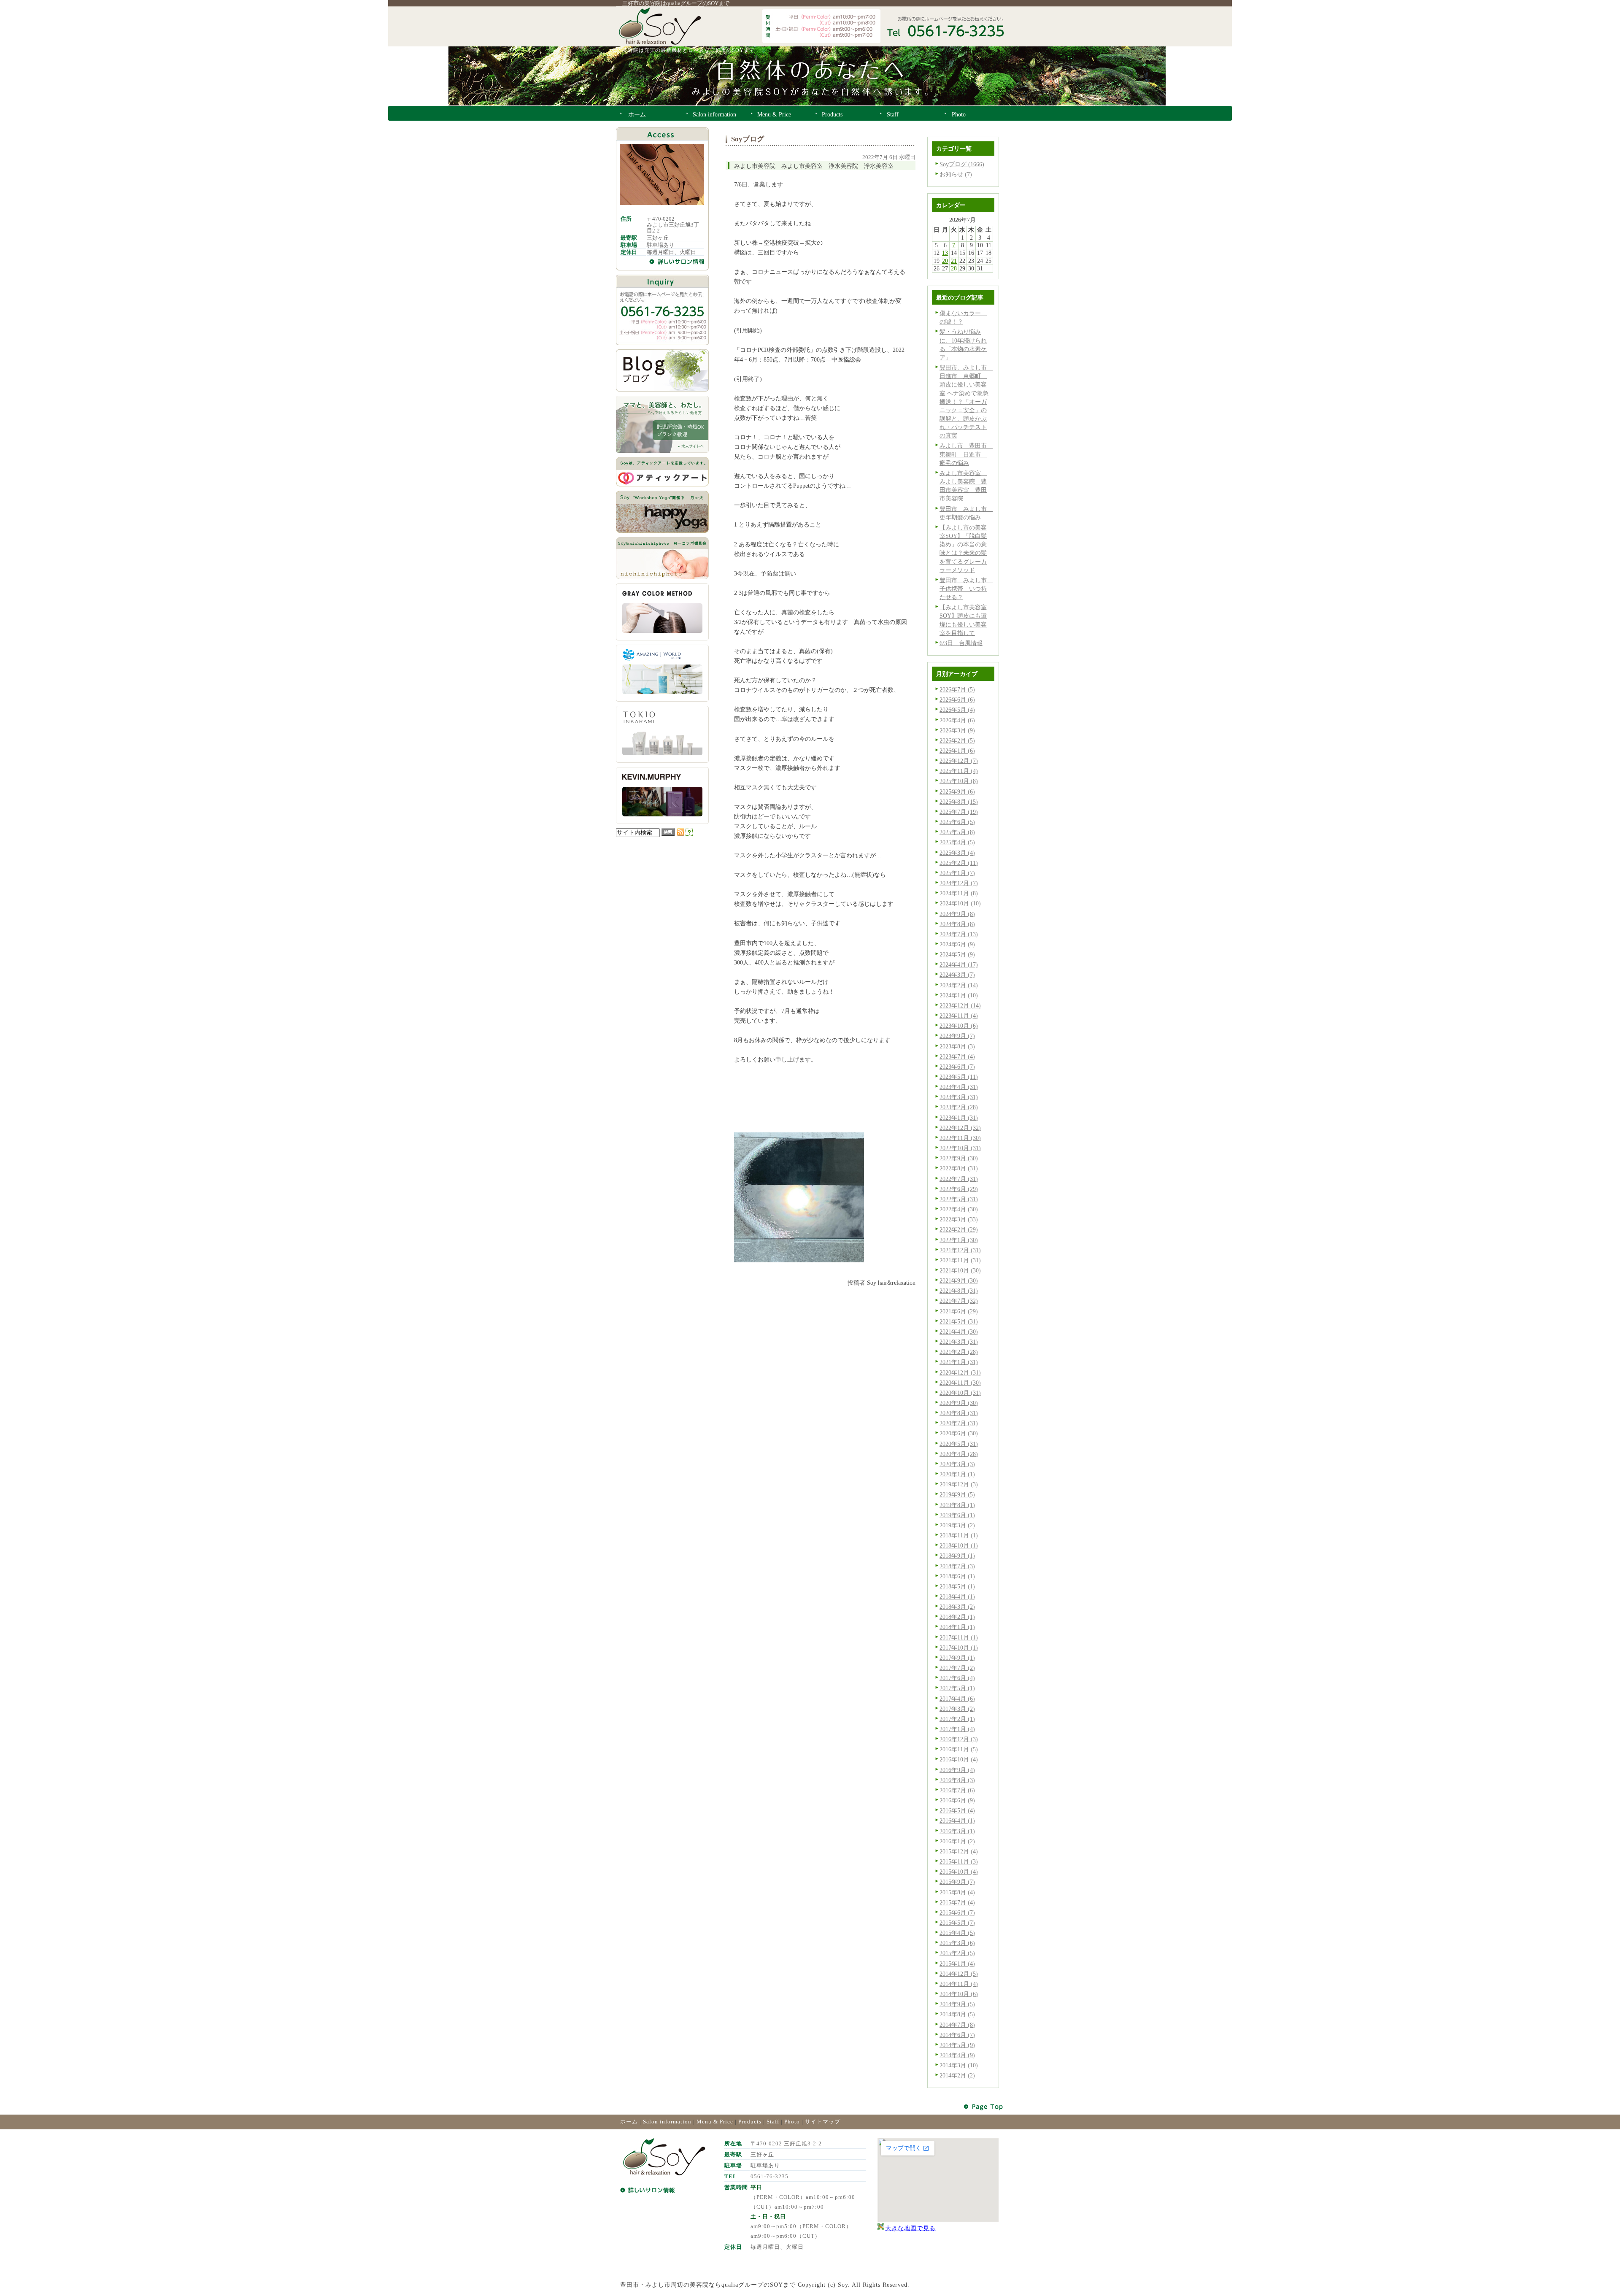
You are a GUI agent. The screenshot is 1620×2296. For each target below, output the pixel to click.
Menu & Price (715, 2122)
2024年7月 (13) (959, 934)
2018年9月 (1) (957, 1556)
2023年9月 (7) (957, 1036)
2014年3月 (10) (959, 2065)
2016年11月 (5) (959, 1749)
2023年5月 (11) (959, 1077)
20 (945, 261)
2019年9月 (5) (957, 1494)
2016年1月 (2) (957, 1841)
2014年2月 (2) (957, 2075)
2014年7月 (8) (957, 2025)
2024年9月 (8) (957, 914)
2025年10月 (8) (959, 781)
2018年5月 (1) (957, 1586)
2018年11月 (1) (959, 1535)
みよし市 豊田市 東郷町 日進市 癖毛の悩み (966, 454)
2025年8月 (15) (959, 802)
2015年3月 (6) (957, 1943)
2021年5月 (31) (959, 1321)
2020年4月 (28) (959, 1454)
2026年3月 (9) (957, 730)
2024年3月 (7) (957, 975)
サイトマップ (823, 2122)
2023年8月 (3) (957, 1046)
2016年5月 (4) (957, 1810)
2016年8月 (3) (957, 1780)
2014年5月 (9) (957, 2045)
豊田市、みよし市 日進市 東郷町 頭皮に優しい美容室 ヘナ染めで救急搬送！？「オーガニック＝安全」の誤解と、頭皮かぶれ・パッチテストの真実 (966, 401)
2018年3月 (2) (957, 1607)
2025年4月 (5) (957, 842)
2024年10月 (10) (960, 903)
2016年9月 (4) (957, 1770)
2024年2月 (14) (959, 985)
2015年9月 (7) (957, 1882)
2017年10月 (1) (959, 1648)
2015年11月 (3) (959, 1861)
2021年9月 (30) (959, 1280)
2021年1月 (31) (959, 1362)
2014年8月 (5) (957, 2014)
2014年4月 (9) (957, 2055)
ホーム (629, 2122)
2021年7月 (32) (959, 1301)
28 (954, 268)
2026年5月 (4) (957, 710)
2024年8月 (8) (957, 924)
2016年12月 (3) (959, 1739)
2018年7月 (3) (957, 1566)
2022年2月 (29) (959, 1229)
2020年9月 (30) (959, 1403)
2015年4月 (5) (957, 1933)
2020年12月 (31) (960, 1372)
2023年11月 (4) (959, 1016)
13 (945, 253)
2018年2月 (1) (957, 1617)
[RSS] (680, 834)
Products (750, 2122)
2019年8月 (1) (957, 1505)
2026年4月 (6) (957, 720)
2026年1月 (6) (957, 751)
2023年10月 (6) (959, 1026)
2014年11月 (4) (959, 1984)
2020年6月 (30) (959, 1433)
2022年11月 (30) (960, 1138)
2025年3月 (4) (957, 853)
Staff (773, 2122)
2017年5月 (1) (957, 1688)
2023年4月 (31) (959, 1087)
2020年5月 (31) (959, 1444)
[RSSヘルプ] (689, 834)
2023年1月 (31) (959, 1118)
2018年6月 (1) (957, 1576)
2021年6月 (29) (959, 1311)
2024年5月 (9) (957, 954)
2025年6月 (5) (957, 822)
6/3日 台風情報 (961, 643)
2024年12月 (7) (959, 883)
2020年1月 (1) (957, 1474)
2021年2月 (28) (959, 1352)
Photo (792, 2122)
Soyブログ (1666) (962, 164)
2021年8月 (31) (959, 1291)
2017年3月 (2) (957, 1709)
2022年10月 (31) (960, 1148)
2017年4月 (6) (957, 1699)
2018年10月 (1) (959, 1545)
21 (954, 261)
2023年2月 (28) (959, 1107)
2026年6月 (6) (957, 700)
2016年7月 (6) (957, 1790)
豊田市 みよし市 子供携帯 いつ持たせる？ (966, 589)
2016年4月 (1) (957, 1821)
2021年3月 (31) (959, 1342)
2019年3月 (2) (957, 1525)
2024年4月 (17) (959, 964)
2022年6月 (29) (959, 1189)
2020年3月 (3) (957, 1464)
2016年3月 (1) (957, 1831)
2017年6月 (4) (957, 1678)
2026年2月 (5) (957, 740)
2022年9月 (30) (959, 1158)
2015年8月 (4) (957, 1892)
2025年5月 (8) (957, 832)
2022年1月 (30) (959, 1240)
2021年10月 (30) (960, 1270)
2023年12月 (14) (960, 1005)
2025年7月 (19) (959, 812)
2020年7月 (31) (959, 1423)
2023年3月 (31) (959, 1097)
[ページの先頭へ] (984, 2107)
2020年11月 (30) (960, 1383)
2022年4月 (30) (959, 1209)
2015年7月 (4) (957, 1902)
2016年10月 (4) (959, 1759)
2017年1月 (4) (957, 1729)
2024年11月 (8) (959, 893)
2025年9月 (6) (957, 791)
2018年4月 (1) (957, 1596)
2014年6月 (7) (957, 2035)
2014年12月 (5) (959, 1974)
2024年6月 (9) (957, 944)
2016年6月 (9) (957, 1800)
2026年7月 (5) (957, 689)
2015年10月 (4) (959, 1872)
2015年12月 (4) (959, 1851)
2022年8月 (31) (959, 1168)
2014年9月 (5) (957, 2004)
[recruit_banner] (662, 451)
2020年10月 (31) (960, 1393)
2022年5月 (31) (959, 1199)
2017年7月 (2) (957, 1668)
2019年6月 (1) (957, 1515)
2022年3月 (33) (959, 1219)
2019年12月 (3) (959, 1484)
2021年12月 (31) (960, 1250)
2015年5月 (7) (957, 1923)
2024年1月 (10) (959, 995)
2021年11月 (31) (960, 1260)
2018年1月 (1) (957, 1627)
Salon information (667, 2122)
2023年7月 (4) (957, 1056)
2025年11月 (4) (959, 771)
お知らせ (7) (956, 174)
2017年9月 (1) (957, 1658)
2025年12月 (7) (959, 761)
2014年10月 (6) (959, 1994)
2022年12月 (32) (960, 1128)
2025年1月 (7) (957, 873)
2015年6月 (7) (957, 1912)
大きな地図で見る (910, 2228)
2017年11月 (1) (959, 1637)
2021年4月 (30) (959, 1332)
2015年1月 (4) (957, 1964)
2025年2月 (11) (959, 863)
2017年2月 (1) (957, 1719)
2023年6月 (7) (957, 1067)
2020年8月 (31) (959, 1413)
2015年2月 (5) (957, 1953)
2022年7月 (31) (959, 1179)
